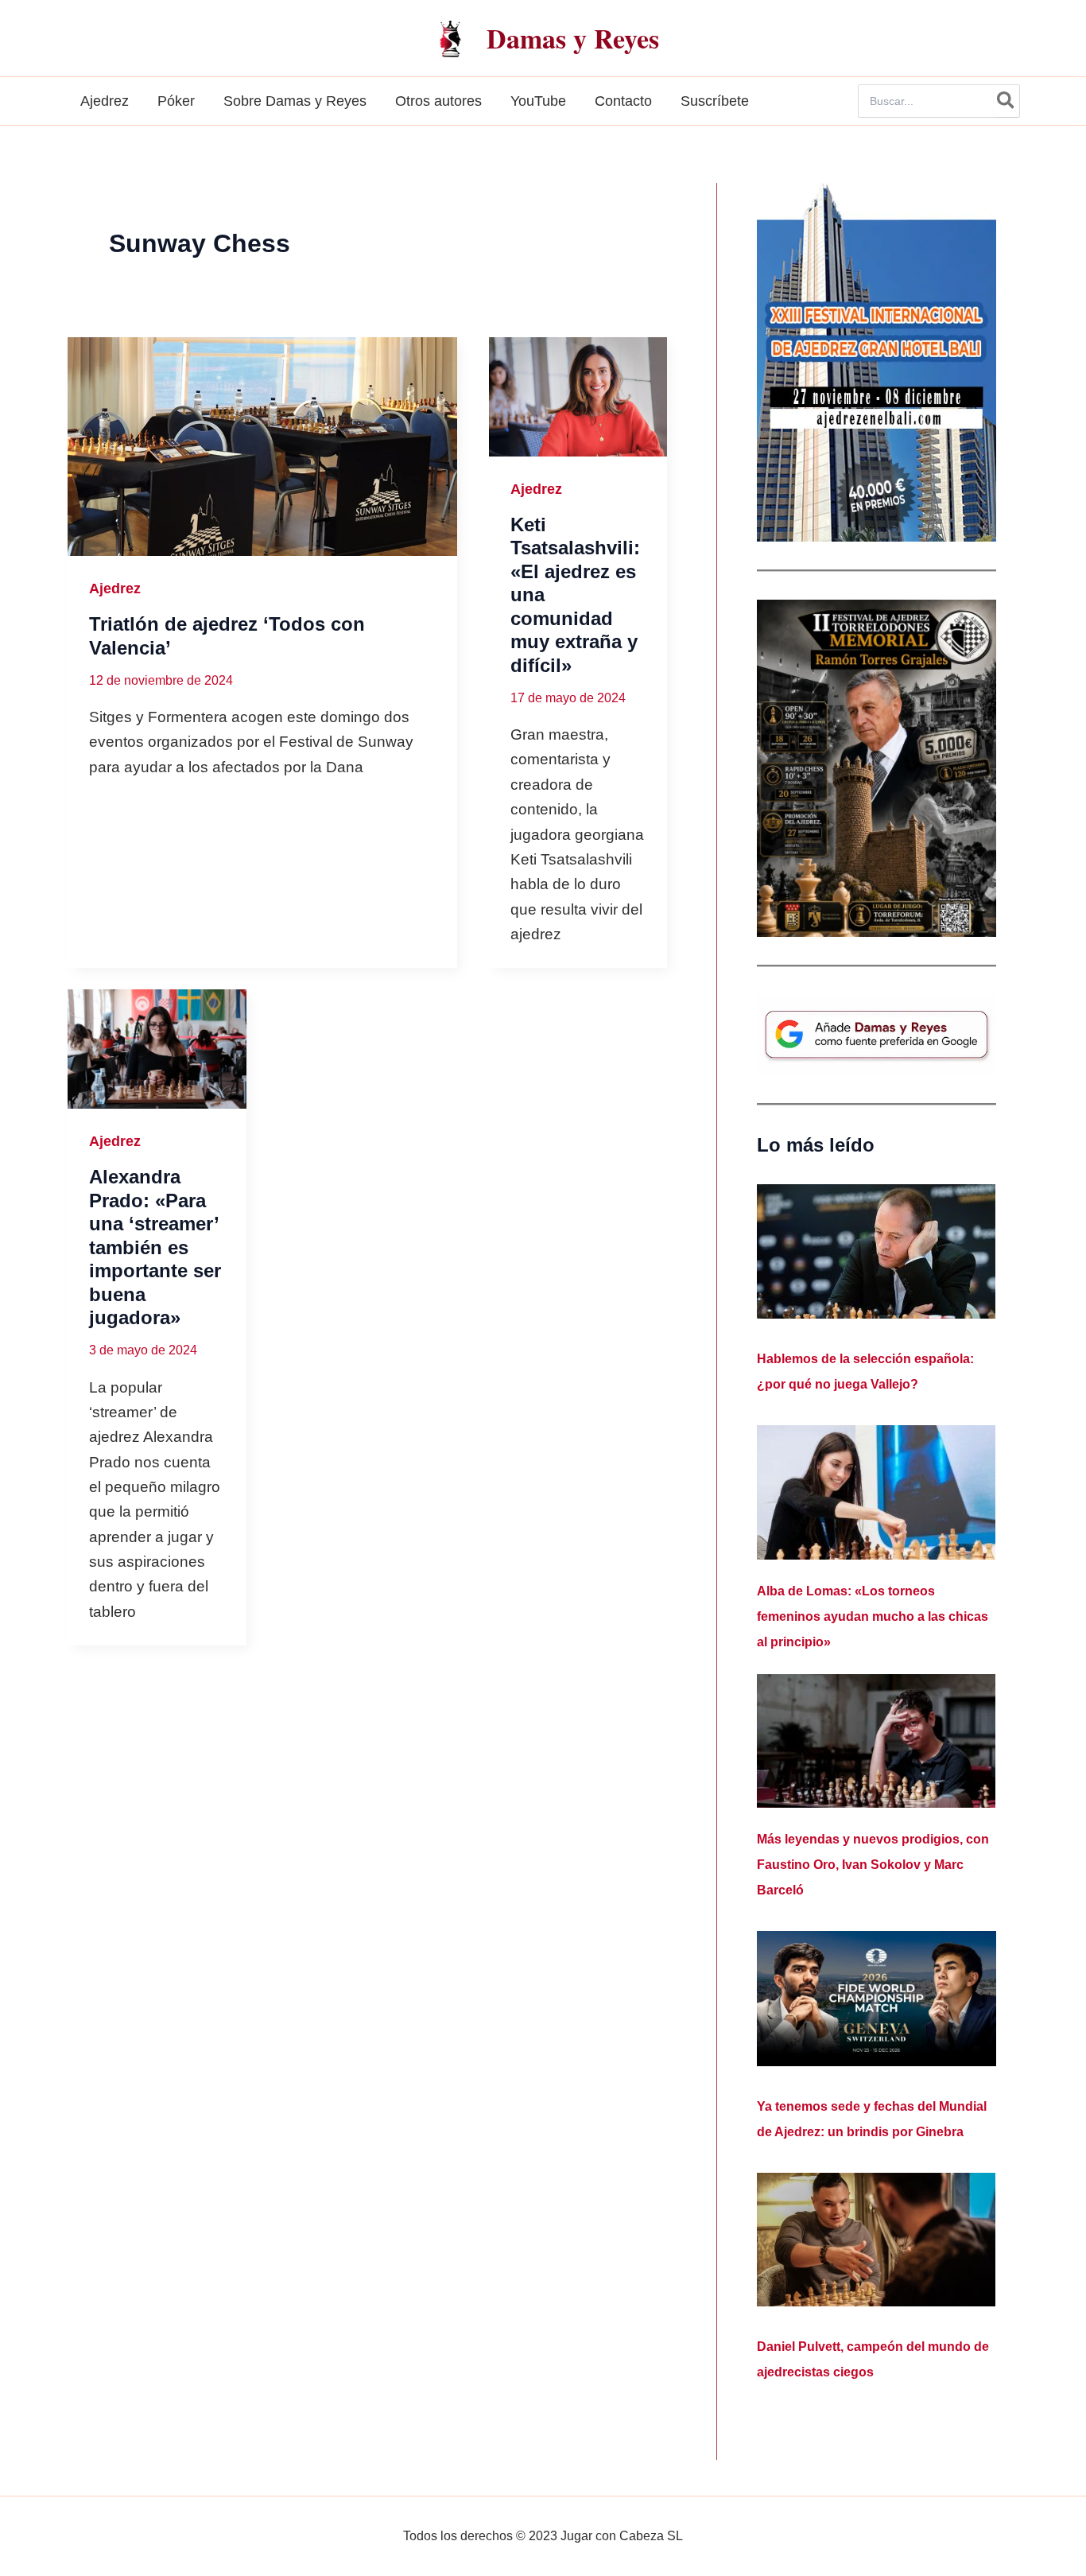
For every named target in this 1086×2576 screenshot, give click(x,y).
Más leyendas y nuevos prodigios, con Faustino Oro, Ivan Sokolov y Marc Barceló (873, 1865)
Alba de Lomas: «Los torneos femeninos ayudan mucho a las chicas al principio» (873, 1616)
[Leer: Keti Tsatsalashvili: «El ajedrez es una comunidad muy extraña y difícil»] (578, 397)
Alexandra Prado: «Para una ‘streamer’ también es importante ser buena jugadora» (155, 1247)
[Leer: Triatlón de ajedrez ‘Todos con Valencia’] (262, 447)
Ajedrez (115, 589)
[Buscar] (1006, 101)
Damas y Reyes (573, 38)
